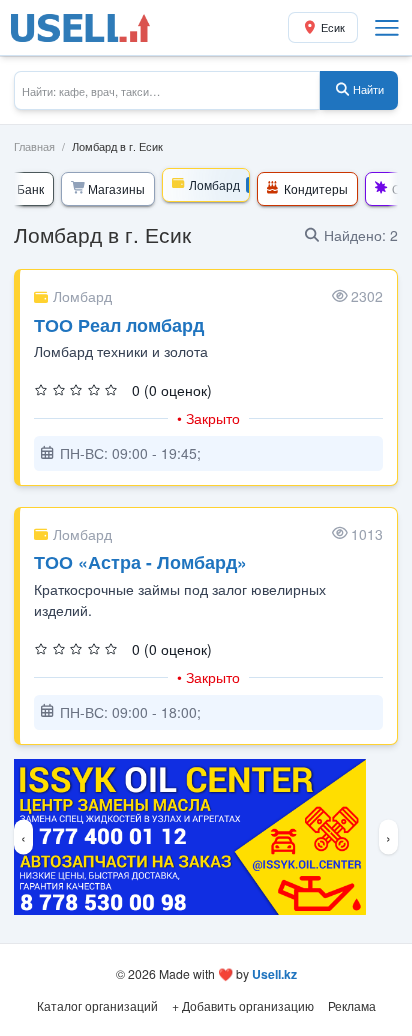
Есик (333, 27)
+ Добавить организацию (243, 1005)
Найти (368, 89)
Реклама (352, 1005)
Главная (34, 146)
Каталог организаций (97, 1005)
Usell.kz (274, 974)
